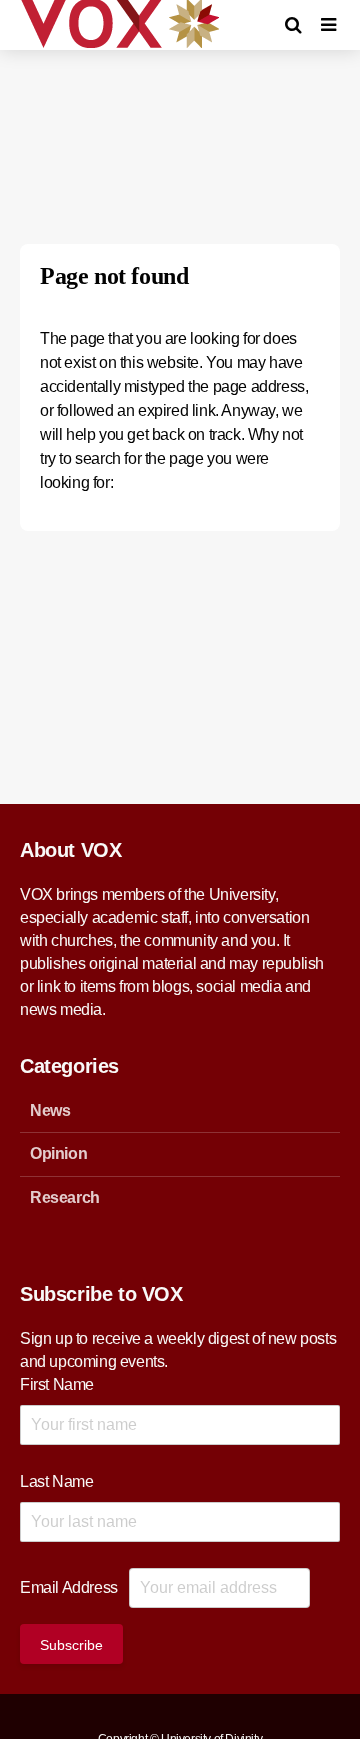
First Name (57, 1384)
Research (65, 1197)
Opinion (58, 1153)
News (50, 1110)
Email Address (69, 1587)
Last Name (56, 1481)
